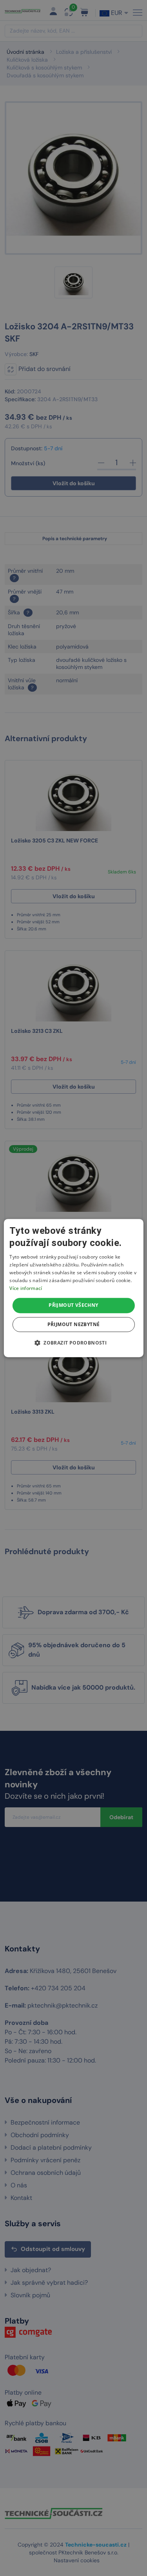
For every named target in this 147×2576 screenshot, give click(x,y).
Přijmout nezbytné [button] (74, 1324)
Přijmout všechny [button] (73, 1305)
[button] (73, 1343)
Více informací (26, 1288)
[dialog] (73, 1288)
